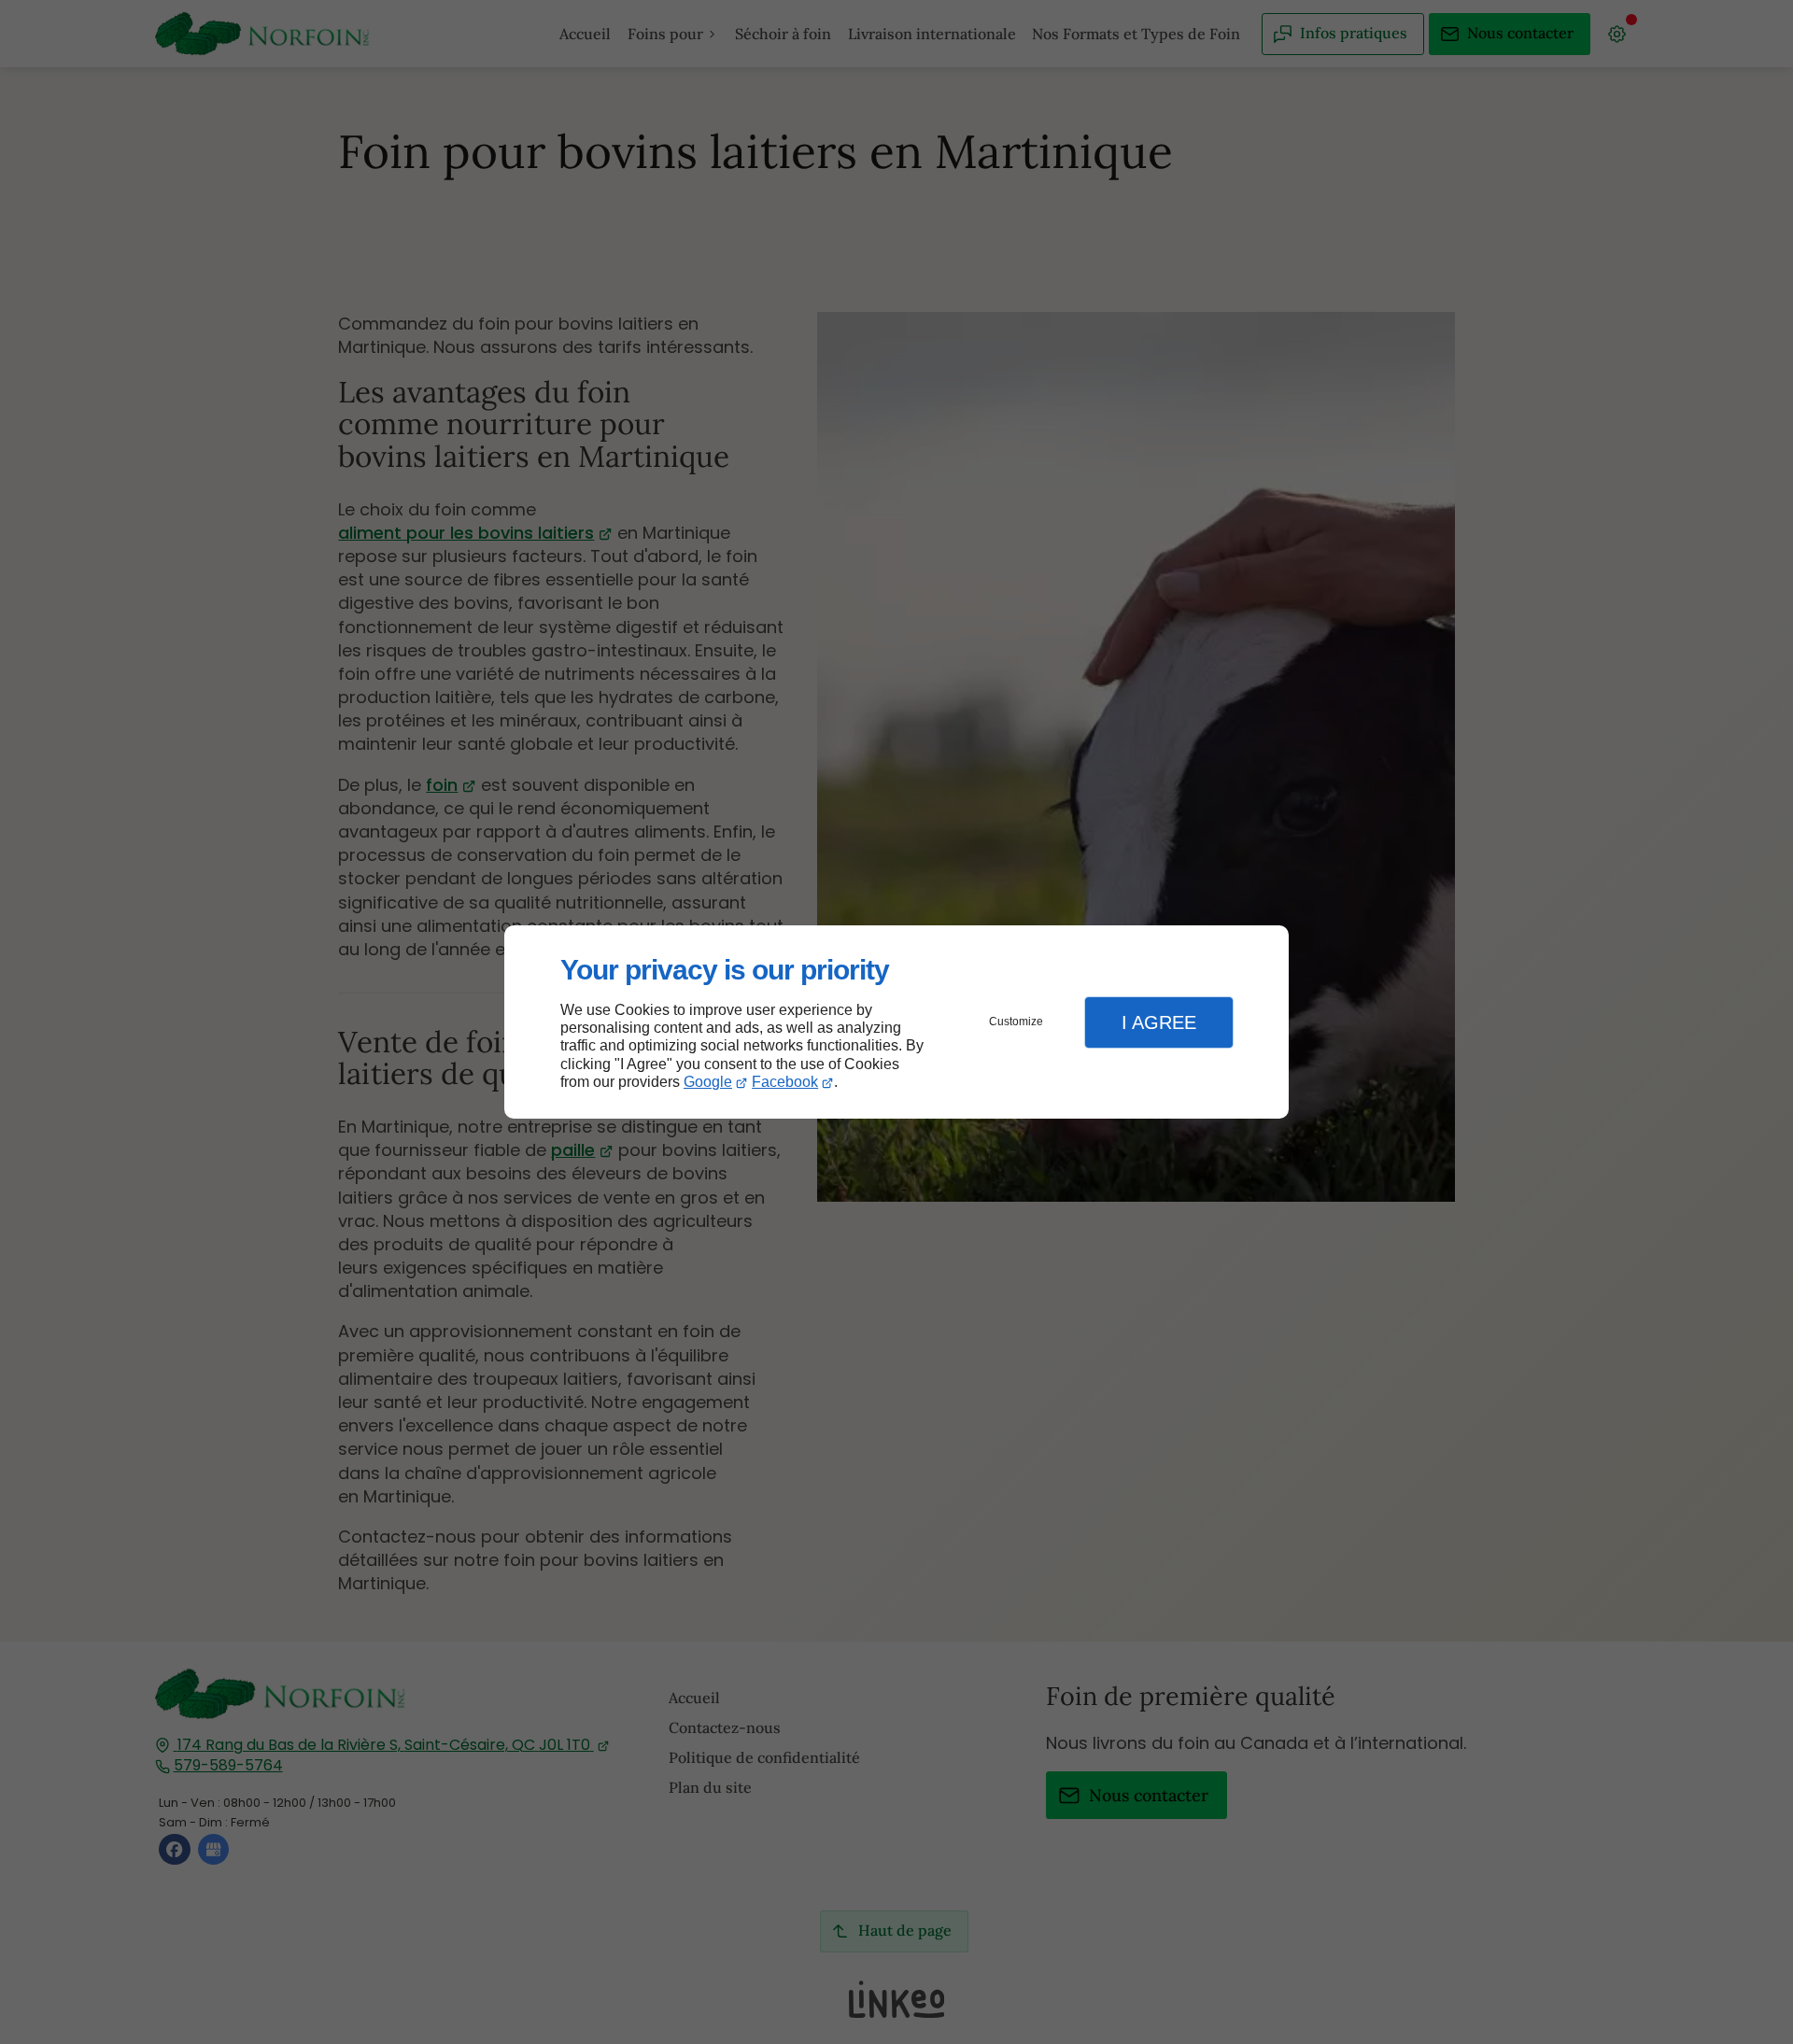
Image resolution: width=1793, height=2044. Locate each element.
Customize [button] (1016, 1022)
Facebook (785, 1082)
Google (708, 1082)
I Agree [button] (1159, 1022)
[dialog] (896, 1022)
